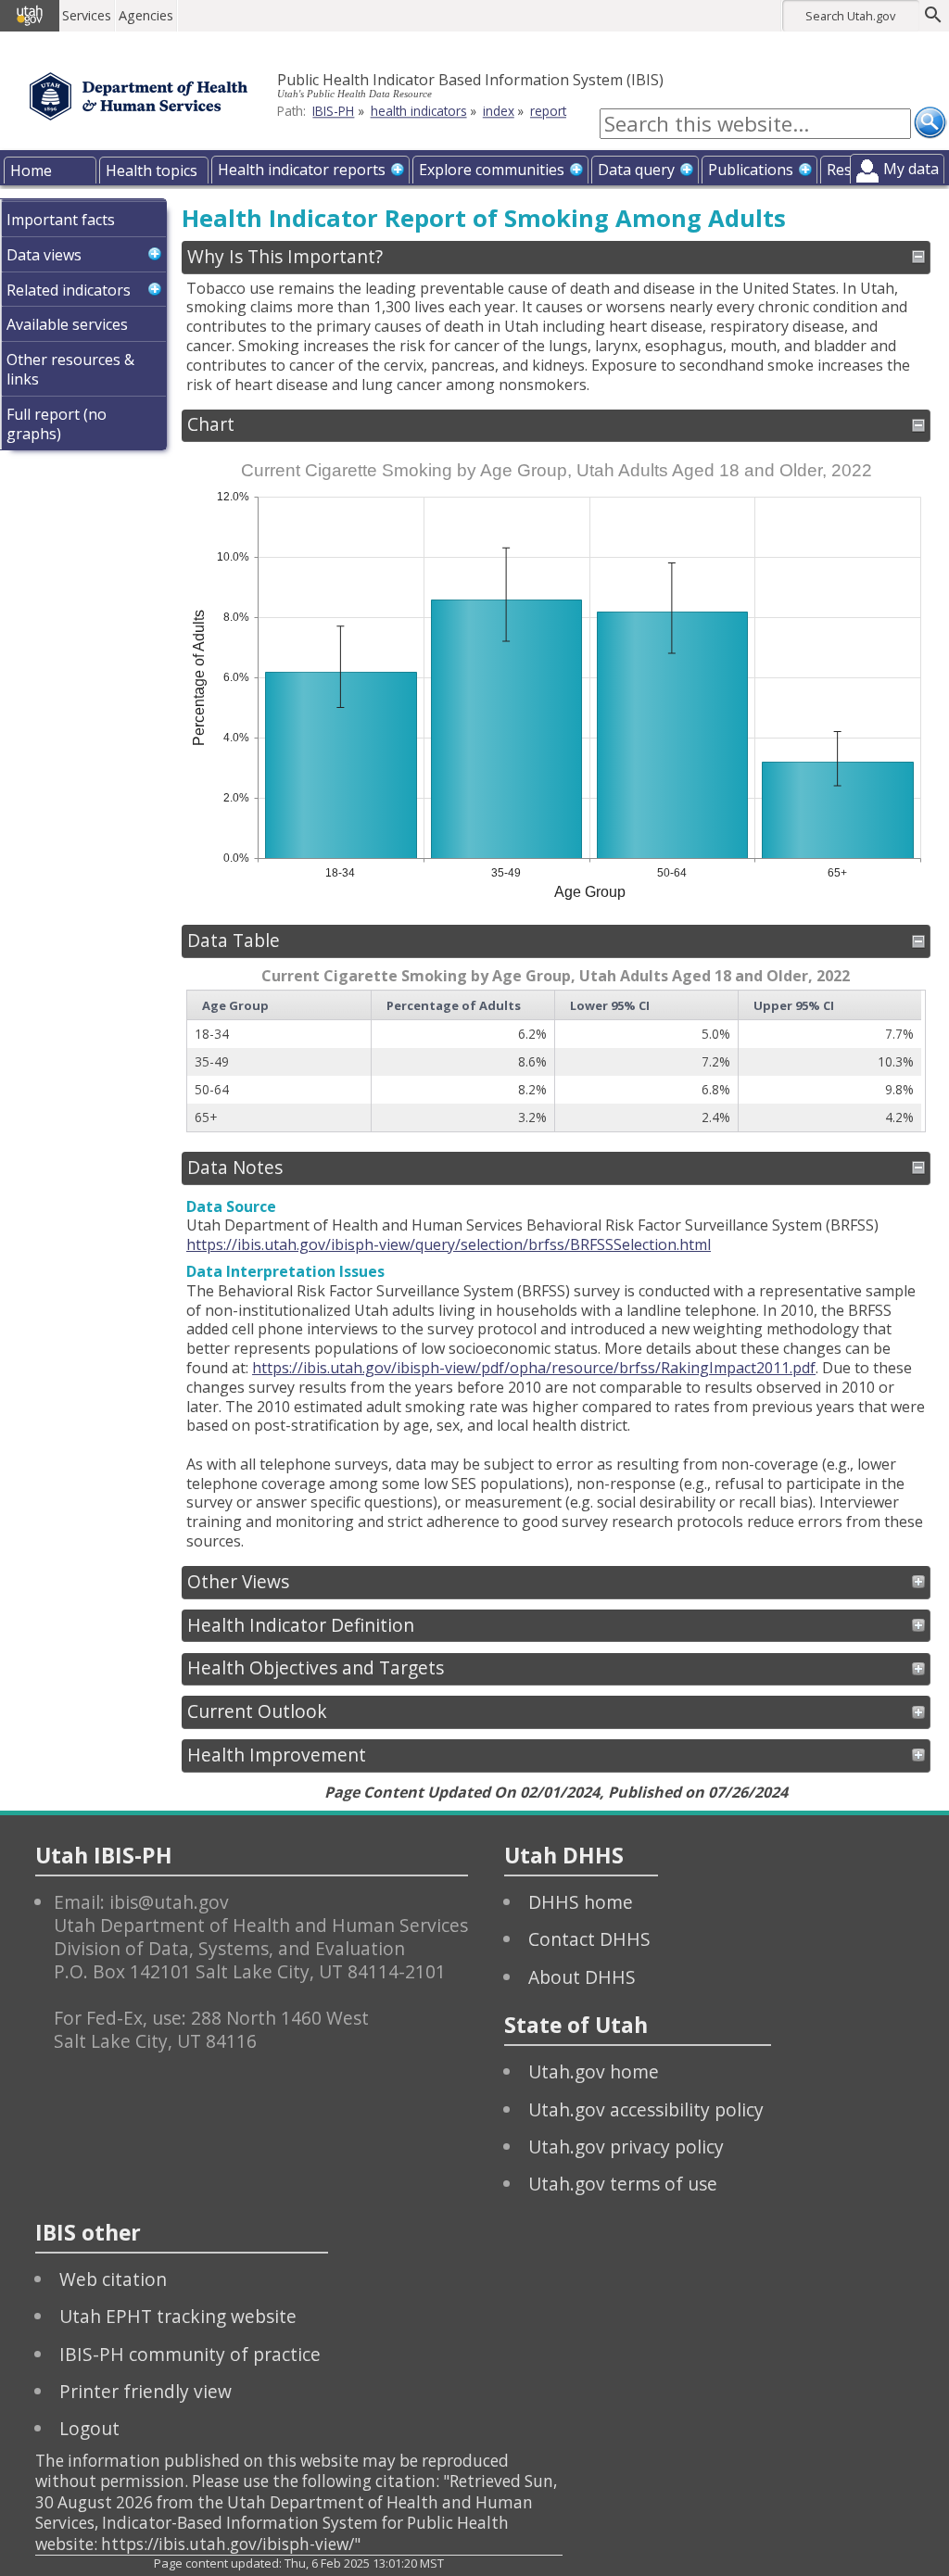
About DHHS (582, 1977)
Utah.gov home (594, 2071)
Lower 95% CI (610, 1005)
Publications (751, 170)
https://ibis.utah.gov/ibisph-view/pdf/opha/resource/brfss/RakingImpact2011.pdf (534, 1368)
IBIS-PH (333, 111)
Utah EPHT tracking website (178, 2316)
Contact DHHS (589, 1939)
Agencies (146, 15)
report (548, 111)
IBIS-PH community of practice (190, 2354)
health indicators (419, 111)
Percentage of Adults (454, 1005)
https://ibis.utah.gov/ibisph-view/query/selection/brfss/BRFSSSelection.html (449, 1244)
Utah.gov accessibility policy (646, 2109)
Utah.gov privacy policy (626, 2147)
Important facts (61, 220)
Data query (636, 170)
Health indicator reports (302, 170)
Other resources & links (70, 369)
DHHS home (581, 1902)
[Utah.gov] (30, 16)
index (499, 111)
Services (87, 15)
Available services (67, 324)
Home (31, 170)
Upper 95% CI (794, 1005)
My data (911, 169)
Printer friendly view (146, 2391)
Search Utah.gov (850, 16)
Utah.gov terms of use (623, 2184)
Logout (89, 2428)
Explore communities (492, 170)
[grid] (554, 1061)
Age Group (235, 1005)
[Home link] (139, 96)
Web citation (113, 2279)
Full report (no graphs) (57, 424)
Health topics (152, 170)
